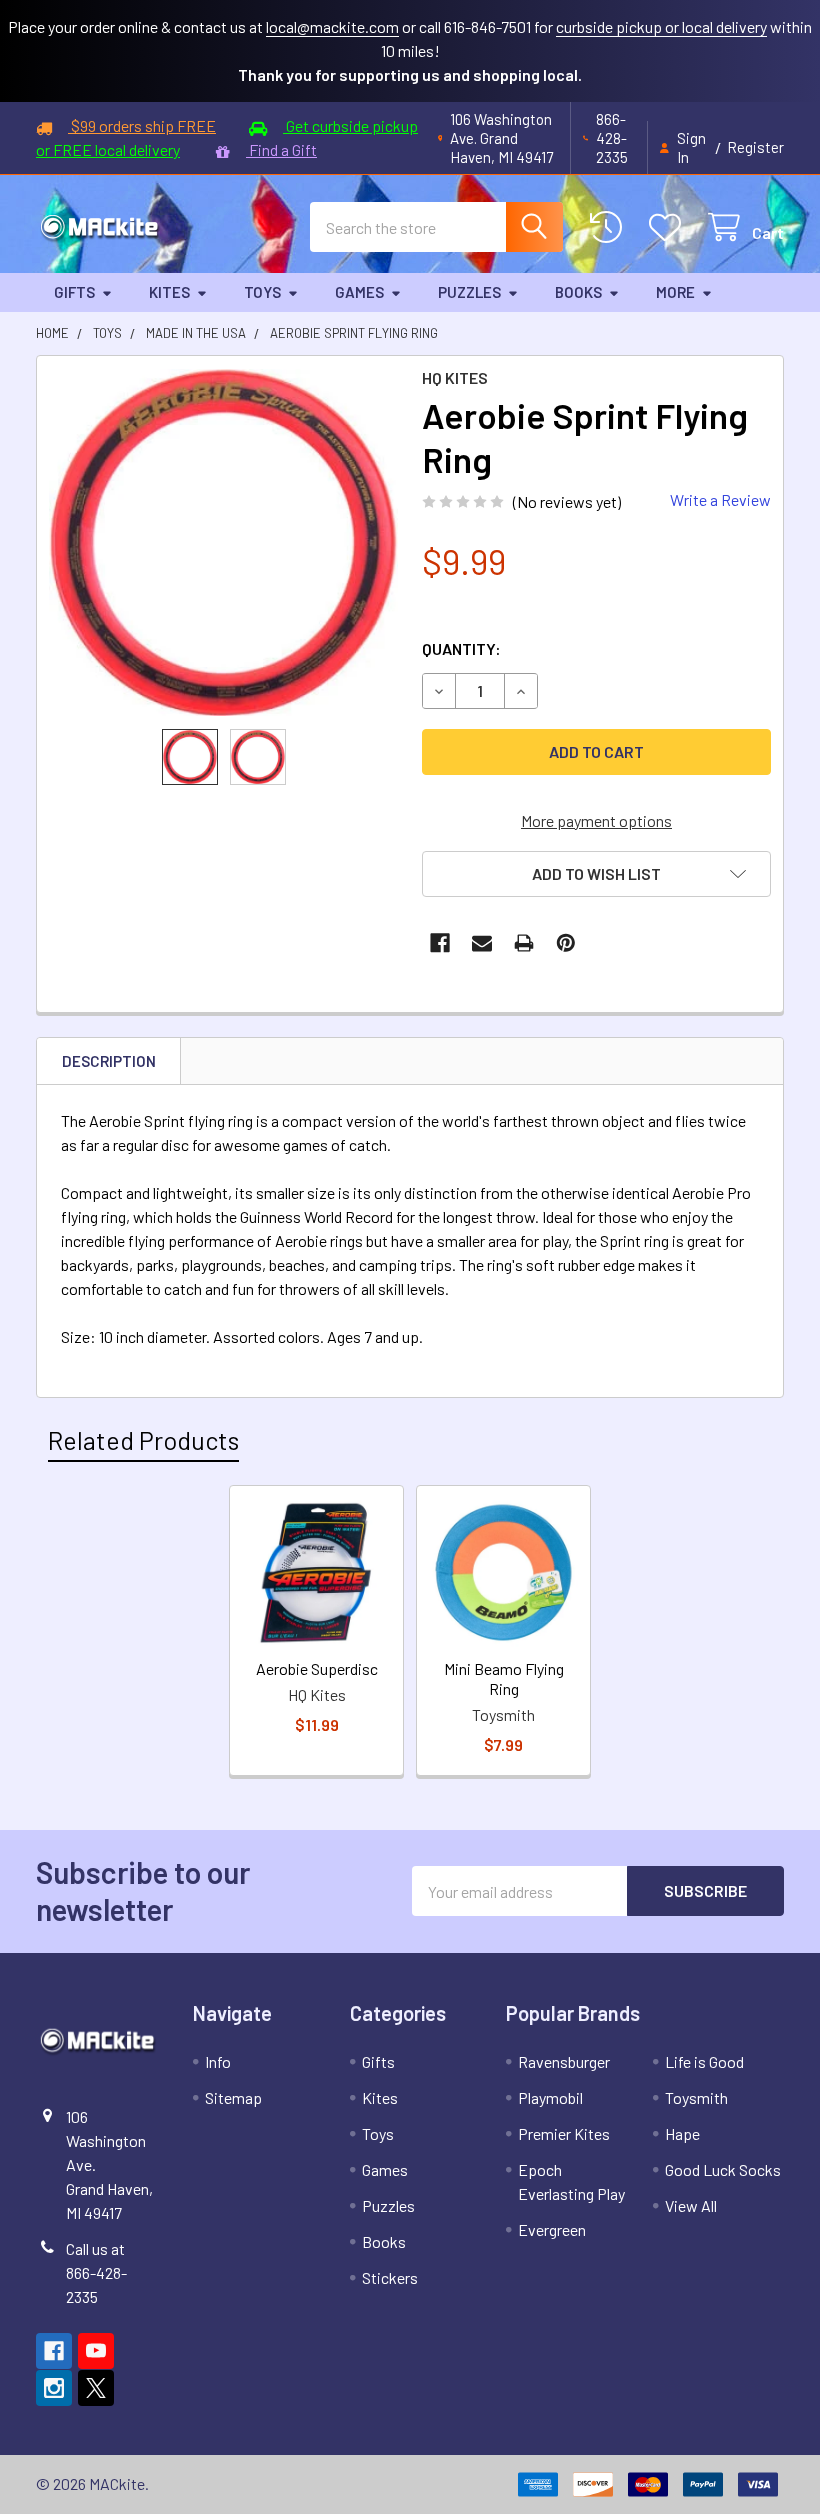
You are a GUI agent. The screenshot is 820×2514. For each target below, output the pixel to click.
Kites (169, 292)
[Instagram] (54, 2388)
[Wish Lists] (669, 227)
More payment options (596, 820)
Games (359, 292)
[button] (596, 874)
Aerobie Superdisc (317, 1668)
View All (691, 2205)
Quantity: (461, 648)
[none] (223, 542)
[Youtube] (96, 2351)
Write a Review (720, 499)
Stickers (390, 2277)
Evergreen (552, 2229)
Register (755, 147)
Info (218, 2061)
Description (109, 1061)
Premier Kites (564, 2133)
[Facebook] (440, 943)
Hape (682, 2133)
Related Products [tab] (143, 1440)
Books (578, 292)
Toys (262, 292)
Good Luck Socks (723, 2169)
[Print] (524, 943)
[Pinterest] (566, 943)
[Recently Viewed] (610, 227)
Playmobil (550, 2097)
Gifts (74, 292)
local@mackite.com (332, 26)
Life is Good (704, 2061)
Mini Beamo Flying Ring (504, 1678)
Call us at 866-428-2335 (96, 2272)
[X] (96, 2388)
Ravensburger (564, 2061)
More (675, 292)
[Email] (482, 943)
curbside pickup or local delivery (661, 26)
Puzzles (469, 292)
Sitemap (233, 2097)
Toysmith (696, 2097)
